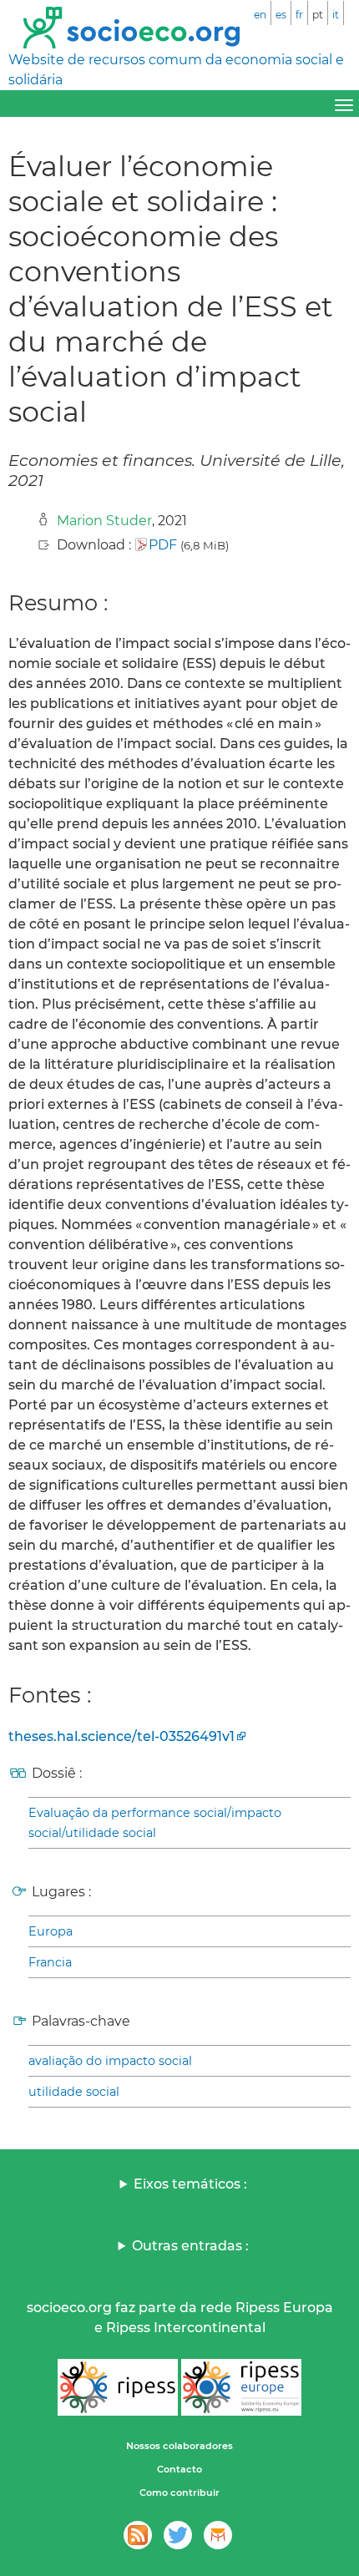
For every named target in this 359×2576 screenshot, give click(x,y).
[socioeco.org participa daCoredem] (218, 2535)
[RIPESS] (118, 2387)
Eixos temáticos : (190, 2184)
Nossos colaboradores (179, 2446)
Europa (51, 1931)
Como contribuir (179, 2492)
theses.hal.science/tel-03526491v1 (121, 1736)
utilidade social (74, 2092)
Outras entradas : (190, 2246)
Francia (50, 1962)
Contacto (179, 2469)
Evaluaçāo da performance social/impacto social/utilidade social (155, 1823)
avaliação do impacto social (110, 2061)
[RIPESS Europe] (241, 2387)
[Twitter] (178, 2535)
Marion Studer (104, 521)
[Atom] (138, 2535)
